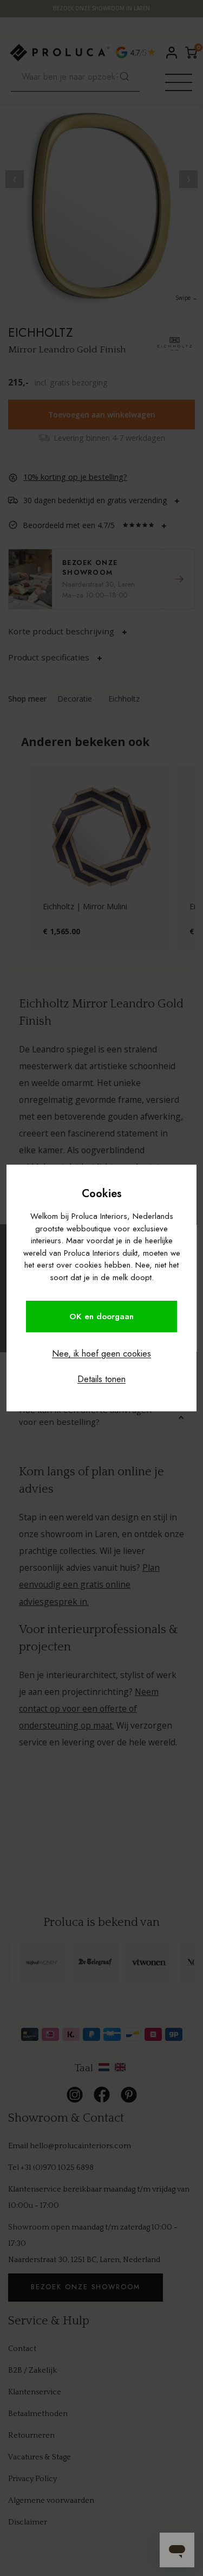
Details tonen (101, 1379)
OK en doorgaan (101, 1316)
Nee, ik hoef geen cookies (101, 1354)
